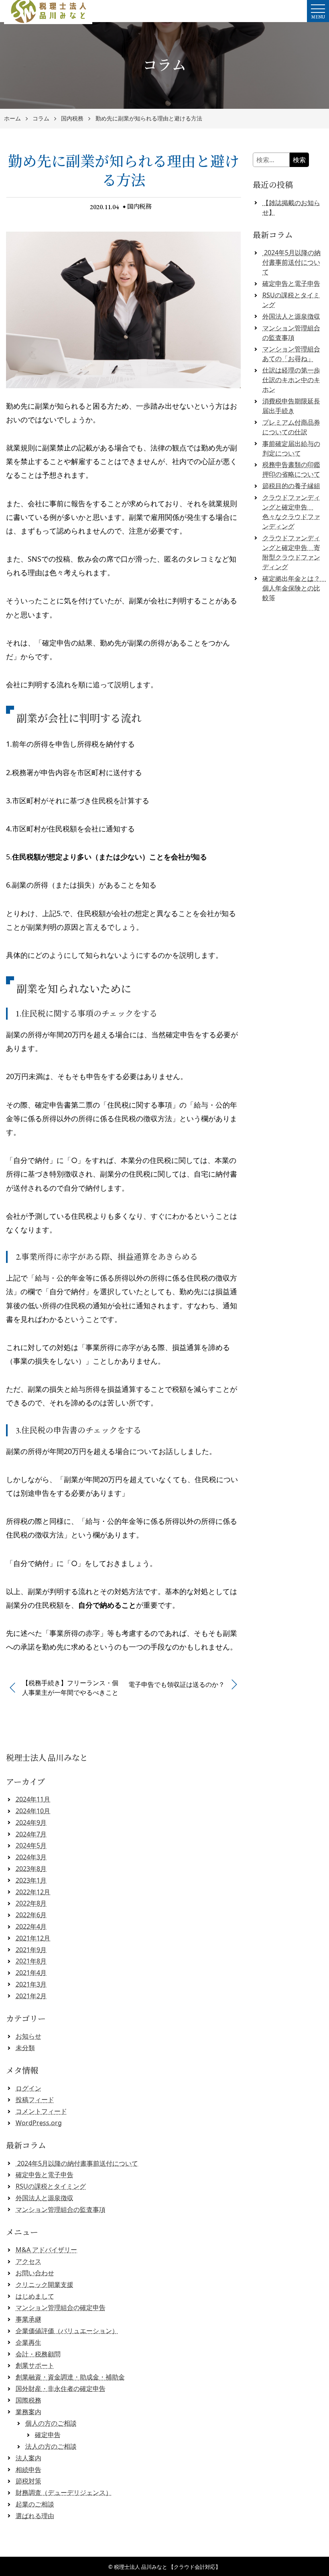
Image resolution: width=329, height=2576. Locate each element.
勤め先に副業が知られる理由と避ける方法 (149, 119)
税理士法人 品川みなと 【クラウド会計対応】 (167, 2567)
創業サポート (35, 2365)
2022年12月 (33, 1892)
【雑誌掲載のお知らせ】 (291, 208)
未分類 (25, 2048)
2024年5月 (31, 1845)
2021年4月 (31, 1973)
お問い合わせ (35, 2273)
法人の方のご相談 (51, 2446)
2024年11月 (33, 1799)
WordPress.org (39, 2123)
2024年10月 (33, 1811)
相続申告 (28, 2470)
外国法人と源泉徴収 (291, 316)
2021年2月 (31, 1996)
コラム (41, 119)
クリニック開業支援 (45, 2285)
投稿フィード (35, 2099)
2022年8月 (31, 1903)
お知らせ (28, 2036)
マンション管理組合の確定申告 (61, 2307)
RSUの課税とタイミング (51, 2186)
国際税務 (28, 2400)
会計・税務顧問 (38, 2354)
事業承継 (28, 2319)
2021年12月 (33, 1938)
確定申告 (48, 2435)
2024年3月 (31, 1857)
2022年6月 (31, 1915)
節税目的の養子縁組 (291, 486)
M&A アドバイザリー (46, 2250)
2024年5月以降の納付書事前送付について (291, 262)
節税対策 (28, 2481)
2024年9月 (31, 1823)
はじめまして (35, 2296)
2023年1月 (31, 1880)
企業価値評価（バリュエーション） (67, 2331)
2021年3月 (31, 1984)
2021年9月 (31, 1950)
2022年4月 (31, 1926)
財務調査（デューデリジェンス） (64, 2493)
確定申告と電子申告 (291, 283)
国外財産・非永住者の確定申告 (61, 2389)
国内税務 (72, 119)
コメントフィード (41, 2111)
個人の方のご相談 (51, 2423)
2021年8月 (31, 1961)
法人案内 (28, 2458)
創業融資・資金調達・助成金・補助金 (70, 2377)
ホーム (12, 119)
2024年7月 (31, 1834)
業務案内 (28, 2412)
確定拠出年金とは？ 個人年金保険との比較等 (294, 588)
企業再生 (28, 2342)
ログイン (28, 2088)
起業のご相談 (35, 2504)
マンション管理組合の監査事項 (61, 2209)
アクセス (28, 2261)
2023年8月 (31, 1869)
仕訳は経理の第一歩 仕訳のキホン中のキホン (291, 380)
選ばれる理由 (35, 2516)
